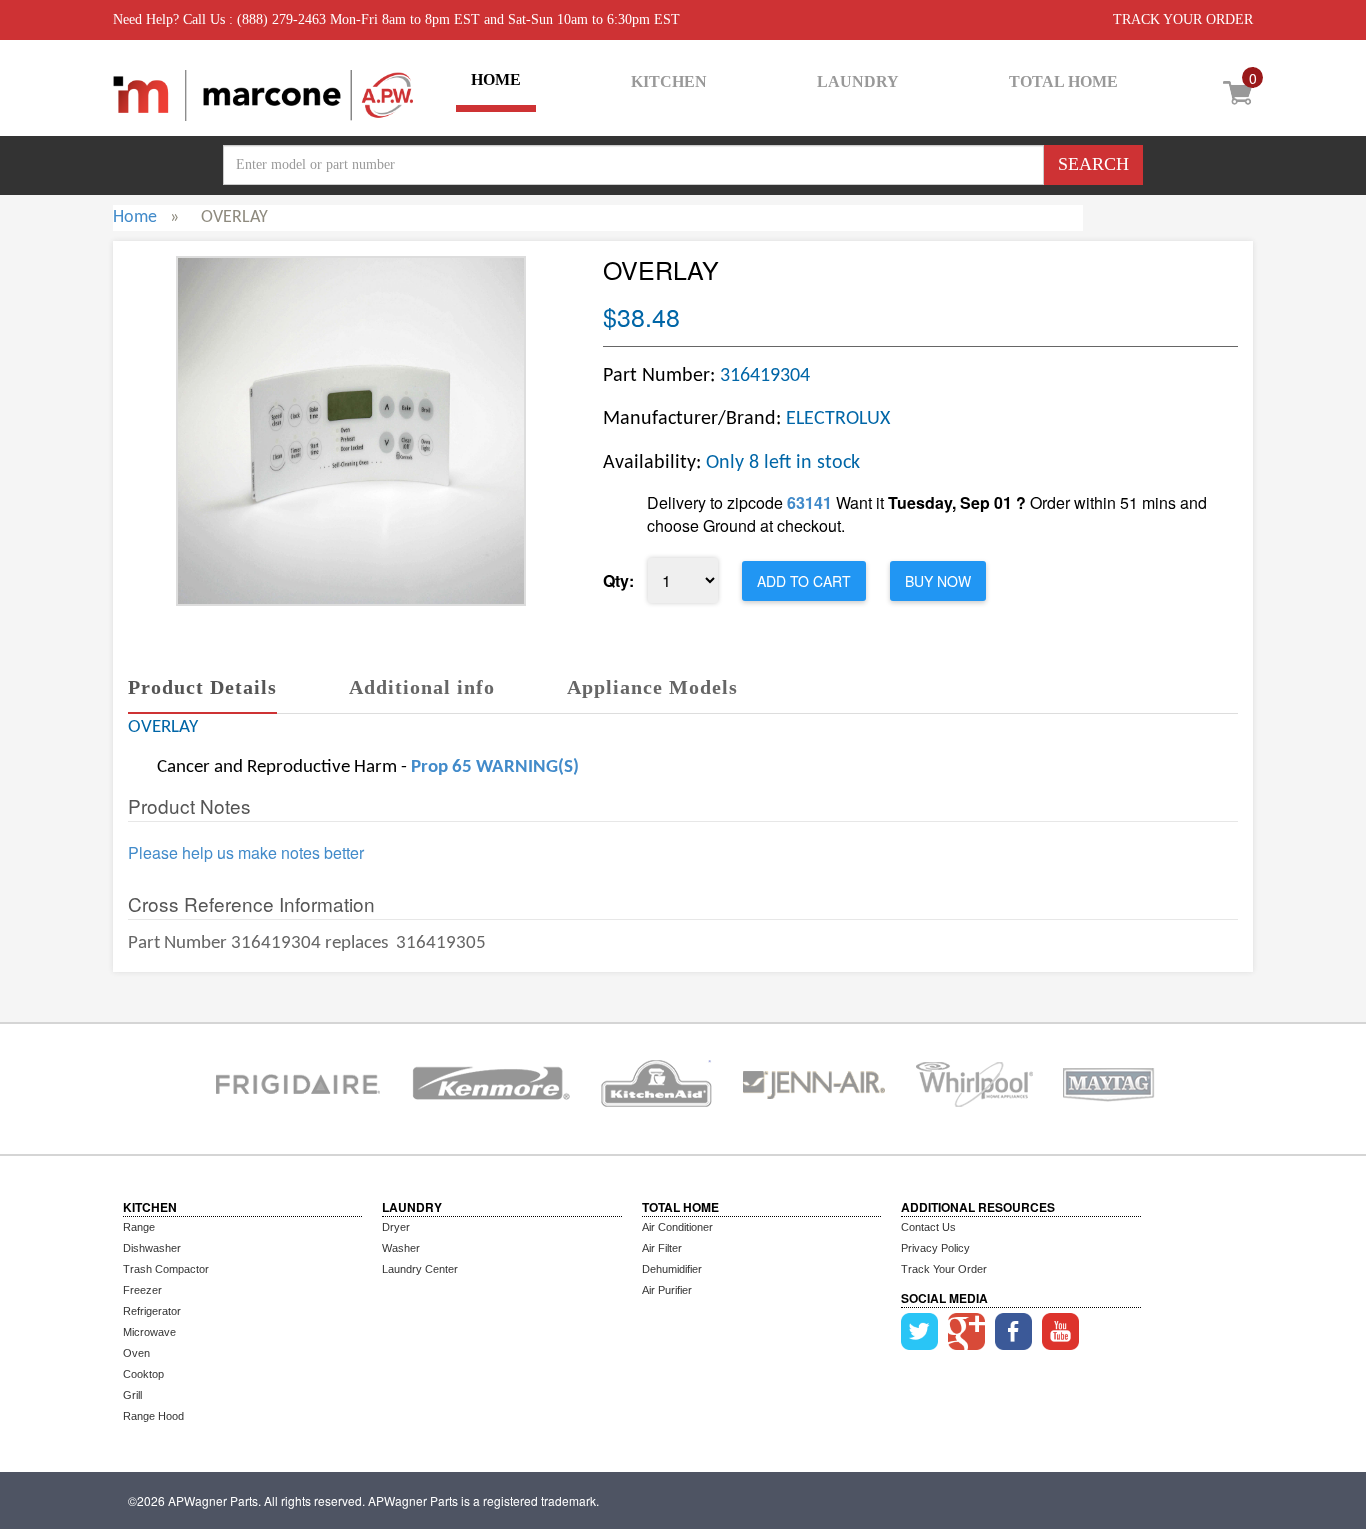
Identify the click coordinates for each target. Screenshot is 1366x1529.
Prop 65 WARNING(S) (495, 767)
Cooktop (143, 1374)
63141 (809, 502)
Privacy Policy (935, 1248)
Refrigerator (152, 1311)
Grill (132, 1395)
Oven (136, 1353)
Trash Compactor (166, 1269)
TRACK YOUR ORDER (1183, 19)
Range (139, 1227)
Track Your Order (944, 1269)
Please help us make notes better (246, 853)
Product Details (202, 687)
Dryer (396, 1227)
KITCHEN (669, 81)
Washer (401, 1248)
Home (135, 217)
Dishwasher (152, 1248)
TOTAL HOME (1063, 81)
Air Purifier (667, 1290)
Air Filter (662, 1248)
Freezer (142, 1290)
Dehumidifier (672, 1269)
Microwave (149, 1332)
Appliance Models (652, 687)
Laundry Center (420, 1269)
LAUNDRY (858, 81)
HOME (496, 79)
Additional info (422, 687)
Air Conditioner (677, 1227)
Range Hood (153, 1416)
